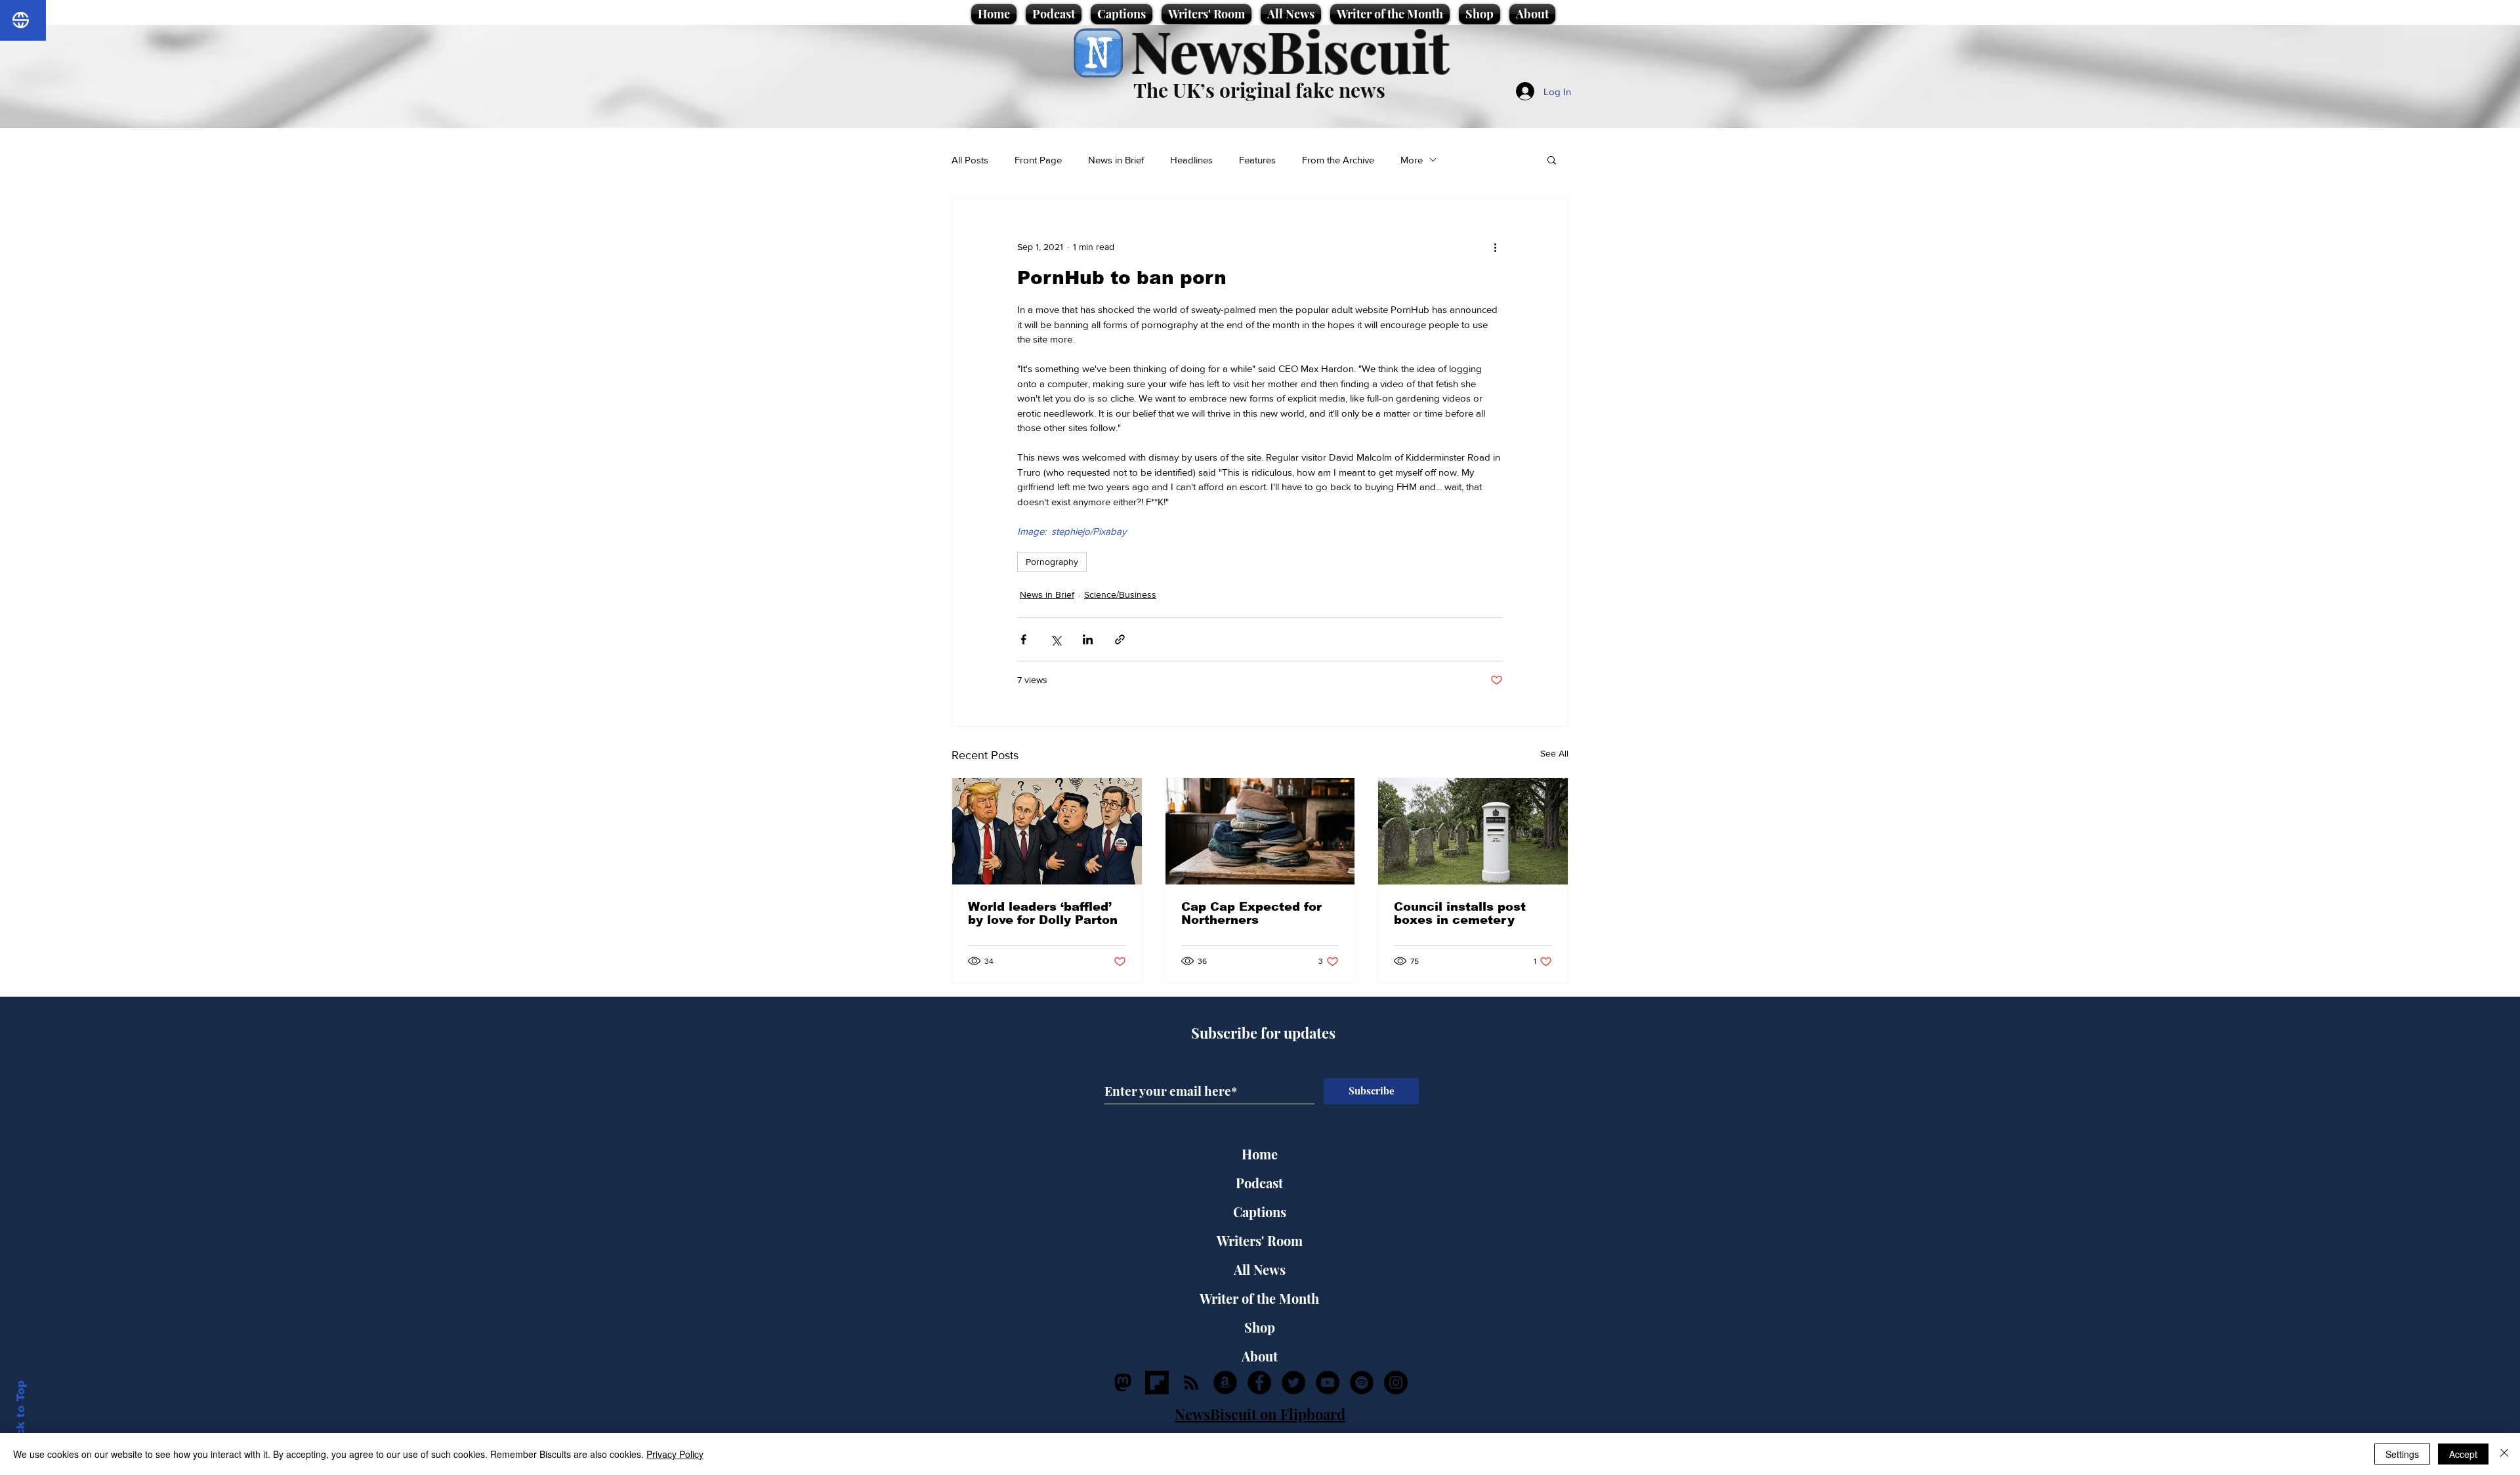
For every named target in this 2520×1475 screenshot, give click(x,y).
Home (1260, 1154)
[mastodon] (1123, 1382)
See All (1554, 753)
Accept (2463, 1454)
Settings (2402, 1454)
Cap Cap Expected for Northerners (1251, 913)
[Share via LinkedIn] (1088, 639)
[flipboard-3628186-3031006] (1157, 1382)
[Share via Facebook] (1023, 639)
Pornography (1052, 562)
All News (1260, 1269)
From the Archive (1338, 160)
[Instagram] (1396, 1382)
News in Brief (1116, 160)
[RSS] (1191, 1382)
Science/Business (1120, 594)
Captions (1260, 1212)
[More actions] (1495, 247)
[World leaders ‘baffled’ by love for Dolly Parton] (1047, 831)
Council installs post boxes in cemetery (1460, 913)
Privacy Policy (675, 1454)
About (1260, 1356)
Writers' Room (1260, 1240)
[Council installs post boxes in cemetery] (1473, 831)
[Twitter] (1293, 1382)
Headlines (1191, 160)
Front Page (1038, 160)
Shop (1260, 1327)
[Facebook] (1259, 1382)
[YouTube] (1328, 1382)
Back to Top (21, 1416)
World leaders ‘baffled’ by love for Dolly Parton (1043, 913)
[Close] (2504, 1454)
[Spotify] (1362, 1382)
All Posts (970, 160)
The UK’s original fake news (1259, 90)
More (1412, 160)
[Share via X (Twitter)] (1056, 639)
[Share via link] (1120, 639)
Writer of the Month (1259, 1298)
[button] (1552, 159)
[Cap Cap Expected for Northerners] (1260, 831)
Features (1257, 160)
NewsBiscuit (1290, 50)
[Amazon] (1225, 1382)
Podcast (1259, 1183)
